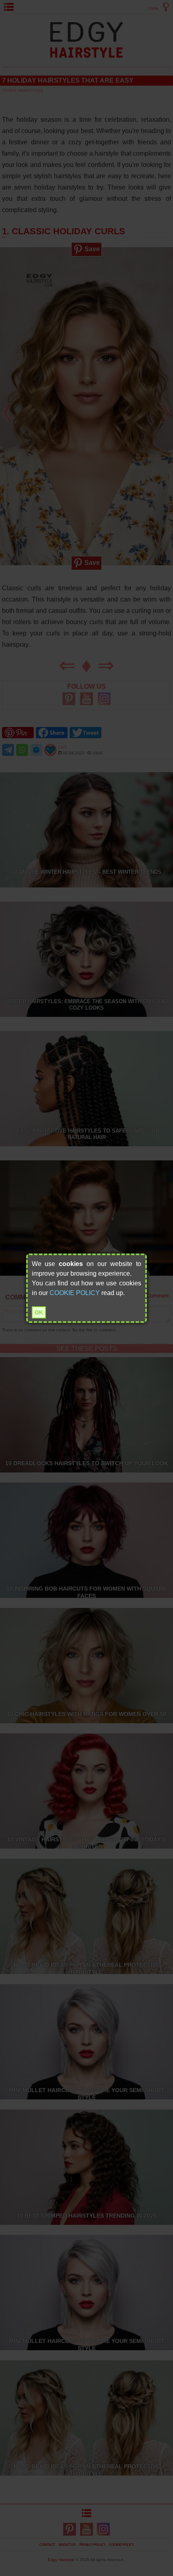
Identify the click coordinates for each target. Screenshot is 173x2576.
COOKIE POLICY (75, 1293)
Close (144, 1256)
